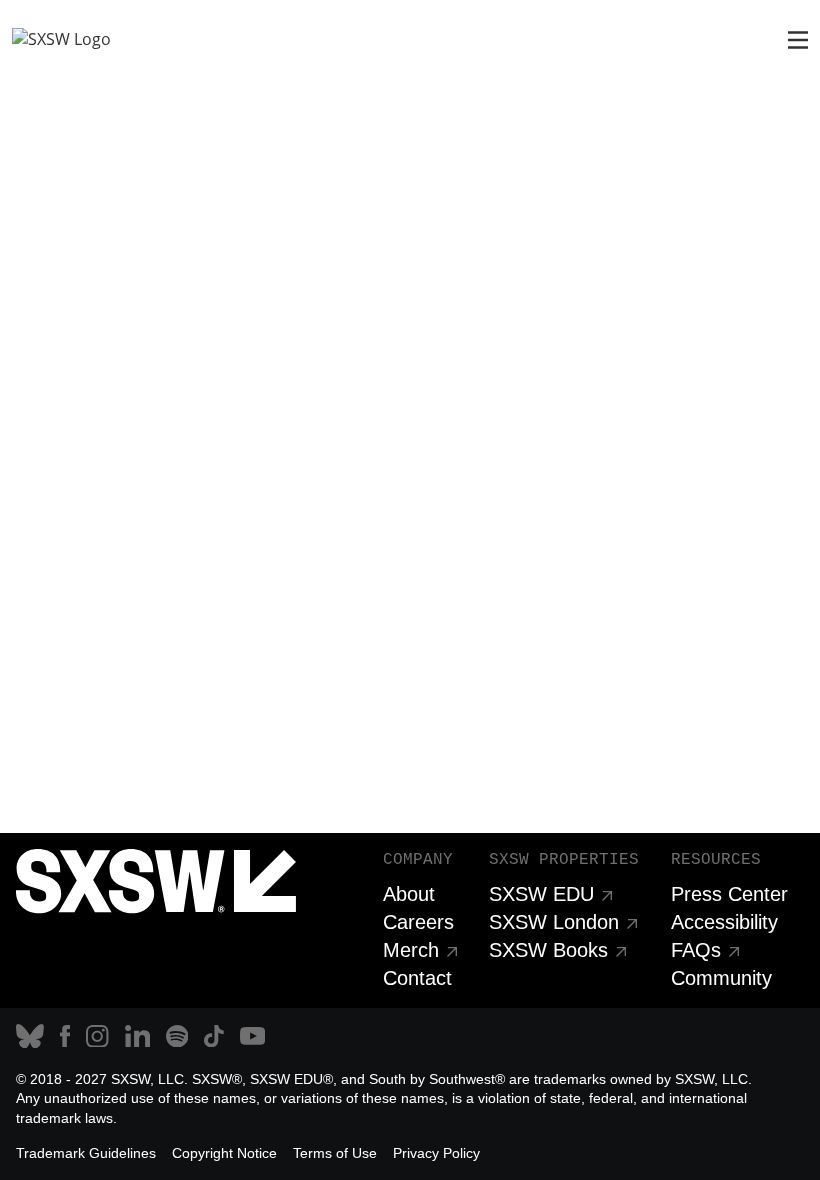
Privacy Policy (436, 1153)
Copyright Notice (224, 1153)
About (409, 894)
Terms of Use (335, 1153)
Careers (418, 922)
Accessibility (724, 922)
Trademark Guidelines (86, 1153)
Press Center (729, 894)
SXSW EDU (541, 894)
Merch (411, 950)
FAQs (696, 950)
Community (721, 978)
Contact (417, 978)
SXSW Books (548, 950)
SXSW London (554, 922)
